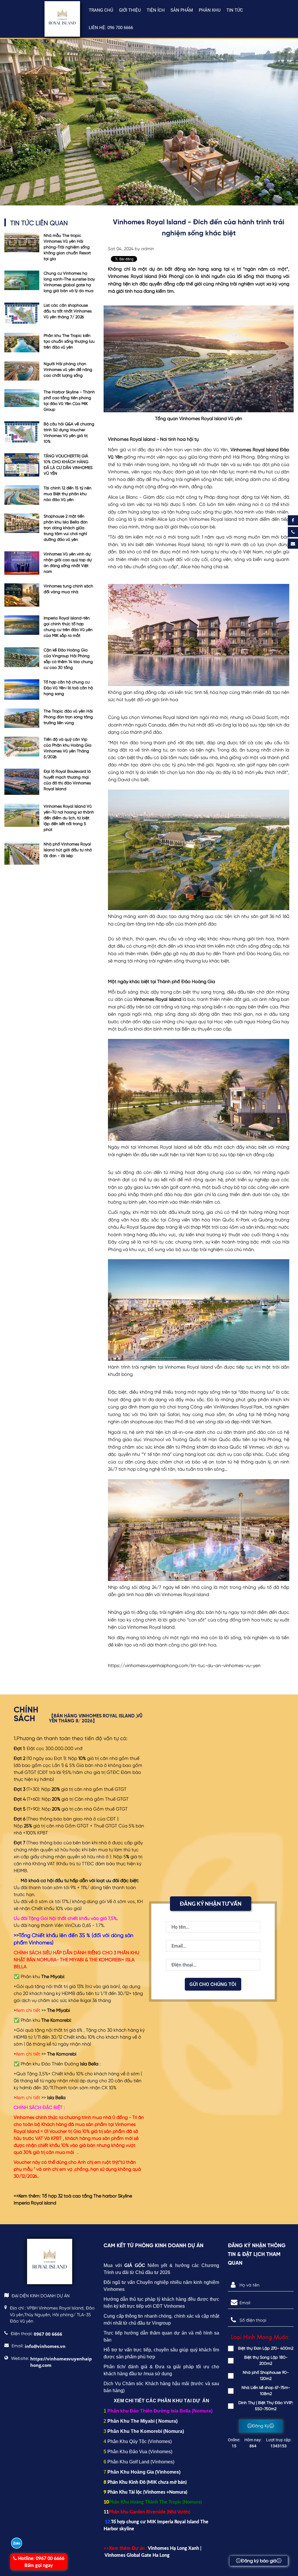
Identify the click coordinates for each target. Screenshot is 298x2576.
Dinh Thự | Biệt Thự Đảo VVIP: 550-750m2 (266, 2406)
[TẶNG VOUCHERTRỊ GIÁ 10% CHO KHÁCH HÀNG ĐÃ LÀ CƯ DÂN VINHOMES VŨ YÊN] (22, 465)
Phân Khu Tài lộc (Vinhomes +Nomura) (147, 2492)
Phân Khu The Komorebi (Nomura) (146, 2431)
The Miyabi (58, 2011)
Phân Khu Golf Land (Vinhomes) (141, 2462)
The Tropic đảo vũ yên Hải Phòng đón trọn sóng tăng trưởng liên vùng (68, 717)
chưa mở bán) (172, 2482)
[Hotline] (293, 532)
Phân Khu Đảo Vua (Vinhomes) (140, 2452)
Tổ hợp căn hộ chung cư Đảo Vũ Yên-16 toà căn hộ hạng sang (68, 688)
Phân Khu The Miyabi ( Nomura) (142, 2421)
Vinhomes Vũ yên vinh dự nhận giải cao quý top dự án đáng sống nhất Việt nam (68, 563)
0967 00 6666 (41, 2562)
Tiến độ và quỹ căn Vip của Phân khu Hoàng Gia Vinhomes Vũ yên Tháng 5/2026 (68, 748)
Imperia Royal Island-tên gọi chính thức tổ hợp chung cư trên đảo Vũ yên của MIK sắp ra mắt (68, 627)
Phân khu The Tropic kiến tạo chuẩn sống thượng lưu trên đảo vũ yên (69, 342)
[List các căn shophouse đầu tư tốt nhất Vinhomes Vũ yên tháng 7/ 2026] (22, 313)
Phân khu (210, 10)
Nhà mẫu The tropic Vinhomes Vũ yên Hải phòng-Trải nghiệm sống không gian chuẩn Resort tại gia (67, 247)
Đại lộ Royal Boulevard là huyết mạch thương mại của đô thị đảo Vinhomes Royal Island (67, 780)
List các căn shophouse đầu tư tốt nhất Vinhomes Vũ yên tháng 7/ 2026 (68, 311)
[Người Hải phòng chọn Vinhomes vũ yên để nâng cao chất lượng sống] (22, 371)
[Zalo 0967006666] (17, 2543)
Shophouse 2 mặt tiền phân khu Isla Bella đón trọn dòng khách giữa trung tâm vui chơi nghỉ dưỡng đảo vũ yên (66, 528)
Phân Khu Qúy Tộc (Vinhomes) (140, 2441)
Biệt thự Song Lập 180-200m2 (266, 2361)
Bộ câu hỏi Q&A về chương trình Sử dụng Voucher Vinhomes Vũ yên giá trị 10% (69, 433)
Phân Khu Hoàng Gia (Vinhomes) (144, 2472)
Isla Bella (56, 2098)
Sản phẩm (182, 10)
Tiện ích (156, 10)
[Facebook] (293, 520)
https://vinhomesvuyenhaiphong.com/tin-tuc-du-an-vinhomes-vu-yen (184, 1666)
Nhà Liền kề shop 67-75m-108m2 (266, 2391)
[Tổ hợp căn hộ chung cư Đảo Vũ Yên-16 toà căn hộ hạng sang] (22, 690)
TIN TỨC (235, 10)
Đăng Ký (261, 2426)
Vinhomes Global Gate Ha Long (137, 2555)
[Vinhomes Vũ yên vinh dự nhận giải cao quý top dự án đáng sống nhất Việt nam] (22, 563)
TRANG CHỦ (101, 10)
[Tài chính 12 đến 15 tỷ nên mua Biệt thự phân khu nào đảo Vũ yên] (22, 495)
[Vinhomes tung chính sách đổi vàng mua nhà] (22, 595)
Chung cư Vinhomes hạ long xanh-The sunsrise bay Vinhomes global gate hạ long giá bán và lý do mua (69, 282)
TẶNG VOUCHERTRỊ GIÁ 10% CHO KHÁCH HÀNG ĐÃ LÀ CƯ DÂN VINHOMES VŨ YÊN (68, 465)
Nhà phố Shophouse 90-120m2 (266, 2376)
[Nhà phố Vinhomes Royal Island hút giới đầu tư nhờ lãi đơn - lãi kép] (22, 853)
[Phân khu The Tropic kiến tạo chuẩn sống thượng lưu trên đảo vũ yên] (22, 343)
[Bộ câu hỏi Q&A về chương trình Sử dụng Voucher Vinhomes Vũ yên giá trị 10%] (22, 433)
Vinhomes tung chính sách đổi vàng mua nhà (68, 589)
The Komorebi (62, 2054)
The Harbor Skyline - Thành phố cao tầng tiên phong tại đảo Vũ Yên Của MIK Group (69, 401)
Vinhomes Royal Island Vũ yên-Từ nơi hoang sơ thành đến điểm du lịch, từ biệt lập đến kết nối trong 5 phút (69, 818)
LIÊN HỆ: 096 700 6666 (111, 28)
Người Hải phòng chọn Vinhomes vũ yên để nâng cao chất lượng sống (68, 370)
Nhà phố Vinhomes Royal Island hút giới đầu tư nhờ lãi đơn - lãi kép (68, 850)
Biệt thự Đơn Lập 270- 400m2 (266, 2348)
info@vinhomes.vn (45, 2346)
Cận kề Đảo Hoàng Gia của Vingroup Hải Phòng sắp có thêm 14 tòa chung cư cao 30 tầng (68, 659)
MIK (153, 2482)
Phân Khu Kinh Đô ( (128, 2482)
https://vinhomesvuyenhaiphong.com (61, 2362)
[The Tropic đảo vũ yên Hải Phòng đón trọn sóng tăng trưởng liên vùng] (22, 718)
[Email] (293, 544)
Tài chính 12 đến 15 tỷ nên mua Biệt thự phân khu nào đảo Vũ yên (68, 494)
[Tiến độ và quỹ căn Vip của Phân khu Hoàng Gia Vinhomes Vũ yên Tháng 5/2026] (22, 748)
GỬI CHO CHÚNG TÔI (213, 1984)
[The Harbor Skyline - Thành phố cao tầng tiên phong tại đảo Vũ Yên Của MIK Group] (22, 401)
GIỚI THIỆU (130, 10)
